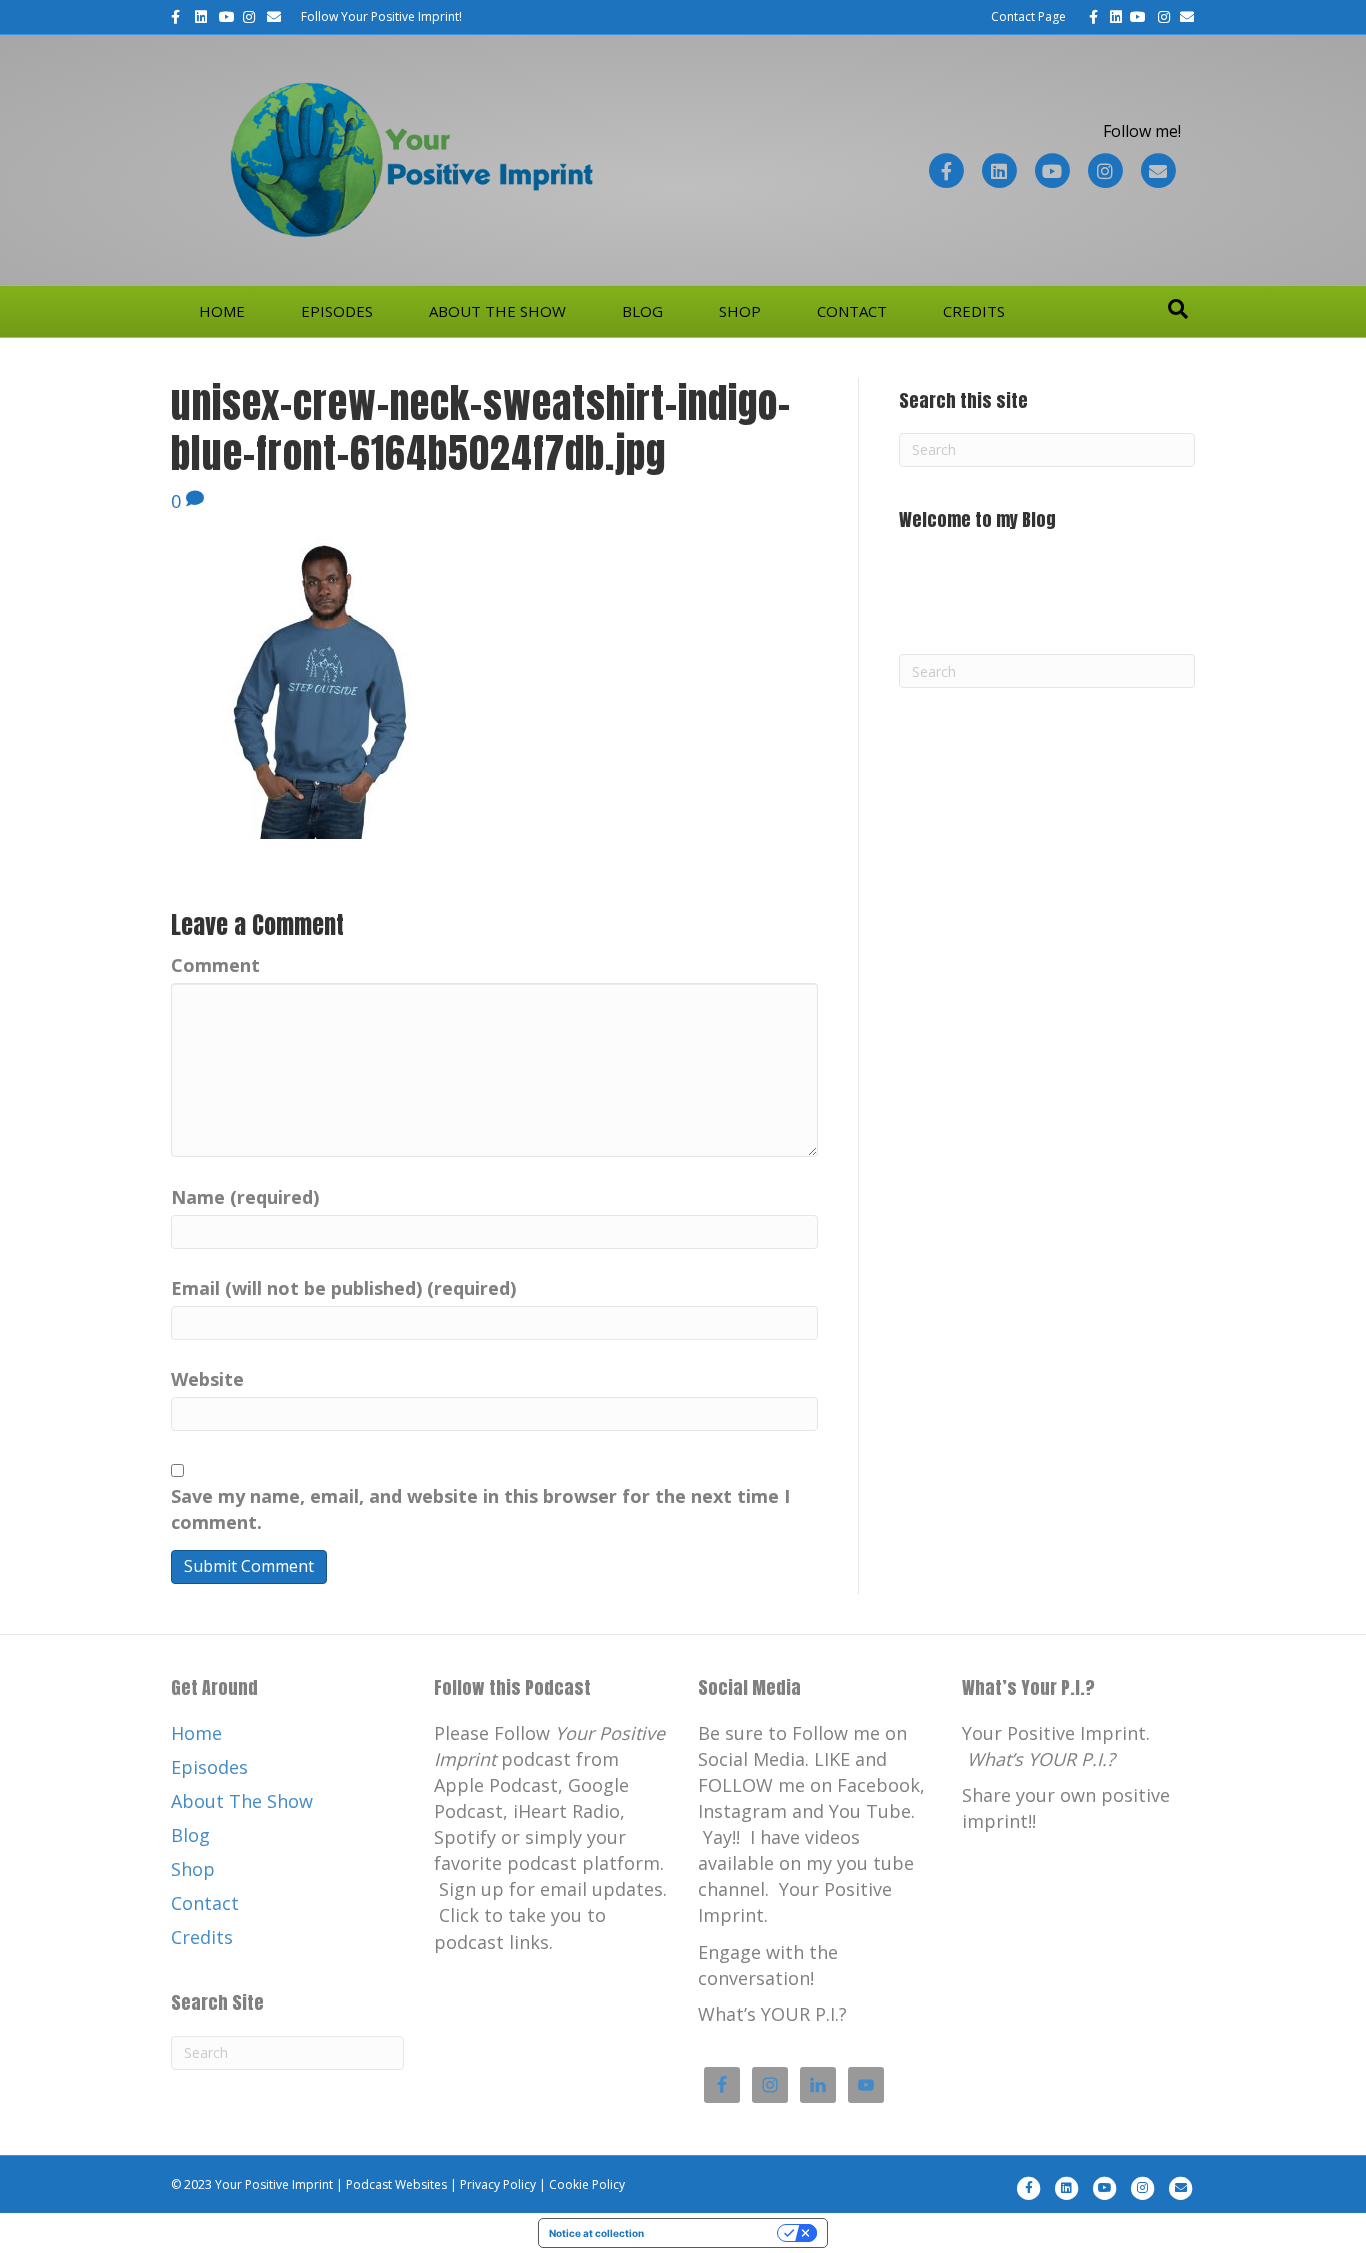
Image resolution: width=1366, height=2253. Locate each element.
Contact (852, 311)
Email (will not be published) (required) (343, 1288)
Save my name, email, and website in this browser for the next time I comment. (480, 1509)
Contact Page (1028, 16)
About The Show (497, 311)
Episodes (337, 311)
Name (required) (245, 1197)
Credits (974, 311)
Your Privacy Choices (717, 2233)
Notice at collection (596, 2233)
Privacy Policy (498, 2184)
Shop (740, 311)
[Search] (1178, 309)
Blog (642, 311)
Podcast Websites (396, 2184)
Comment (215, 965)
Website (207, 1379)
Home (222, 311)
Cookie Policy (587, 2184)
